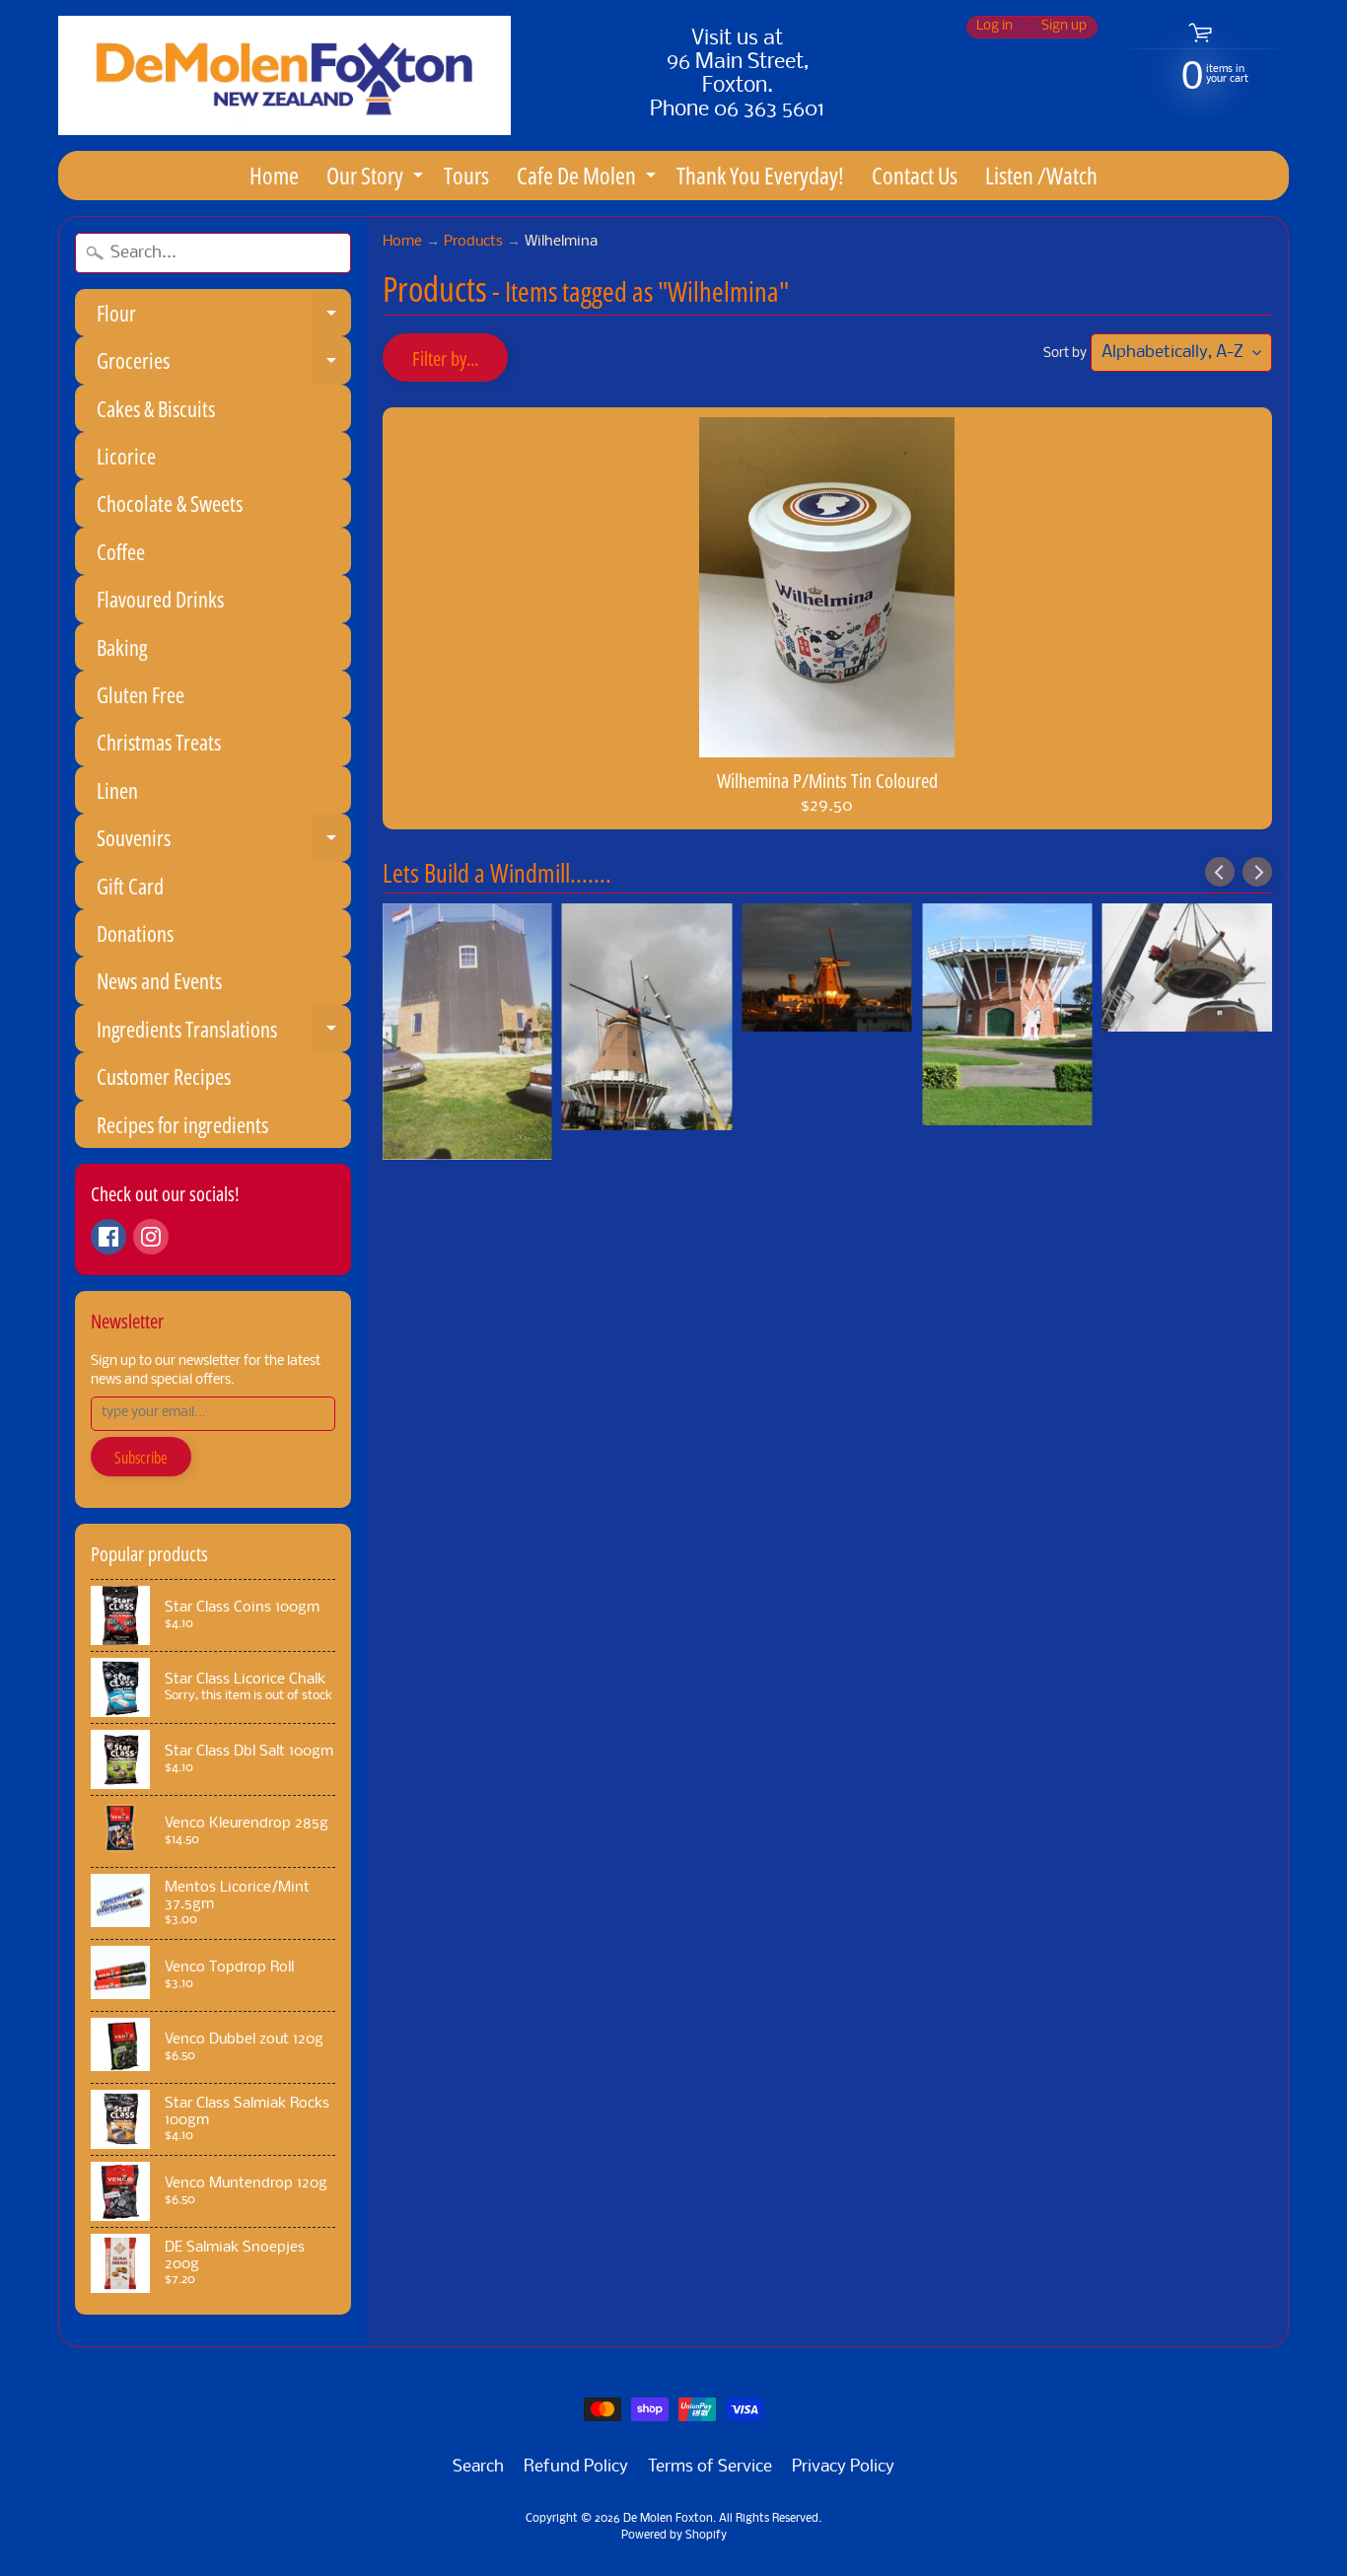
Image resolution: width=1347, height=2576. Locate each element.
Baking (122, 647)
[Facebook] (108, 1237)
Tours (466, 175)
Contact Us (915, 175)
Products (473, 242)
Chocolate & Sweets (170, 503)
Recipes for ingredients (182, 1124)
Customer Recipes (164, 1076)
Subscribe (141, 1458)
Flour (224, 317)
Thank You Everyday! (760, 175)
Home (274, 175)
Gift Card (130, 886)
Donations (135, 933)
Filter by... (445, 358)
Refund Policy (576, 2467)
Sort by (1065, 354)
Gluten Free (141, 694)
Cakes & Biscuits (156, 408)
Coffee (121, 551)
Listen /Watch (1041, 175)
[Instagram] (151, 1237)
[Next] (1257, 872)
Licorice (126, 456)
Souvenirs (224, 842)
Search (478, 2467)
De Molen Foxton (668, 2519)
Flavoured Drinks (160, 599)
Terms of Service (710, 2467)
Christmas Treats (159, 742)
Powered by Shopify (674, 2536)
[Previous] (1220, 872)
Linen (117, 790)
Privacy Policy (843, 2467)
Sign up (1064, 27)
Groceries (224, 364)
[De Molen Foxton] (284, 75)
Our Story (377, 179)
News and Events (159, 980)
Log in (994, 27)
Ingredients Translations (224, 1033)
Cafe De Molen (589, 179)
